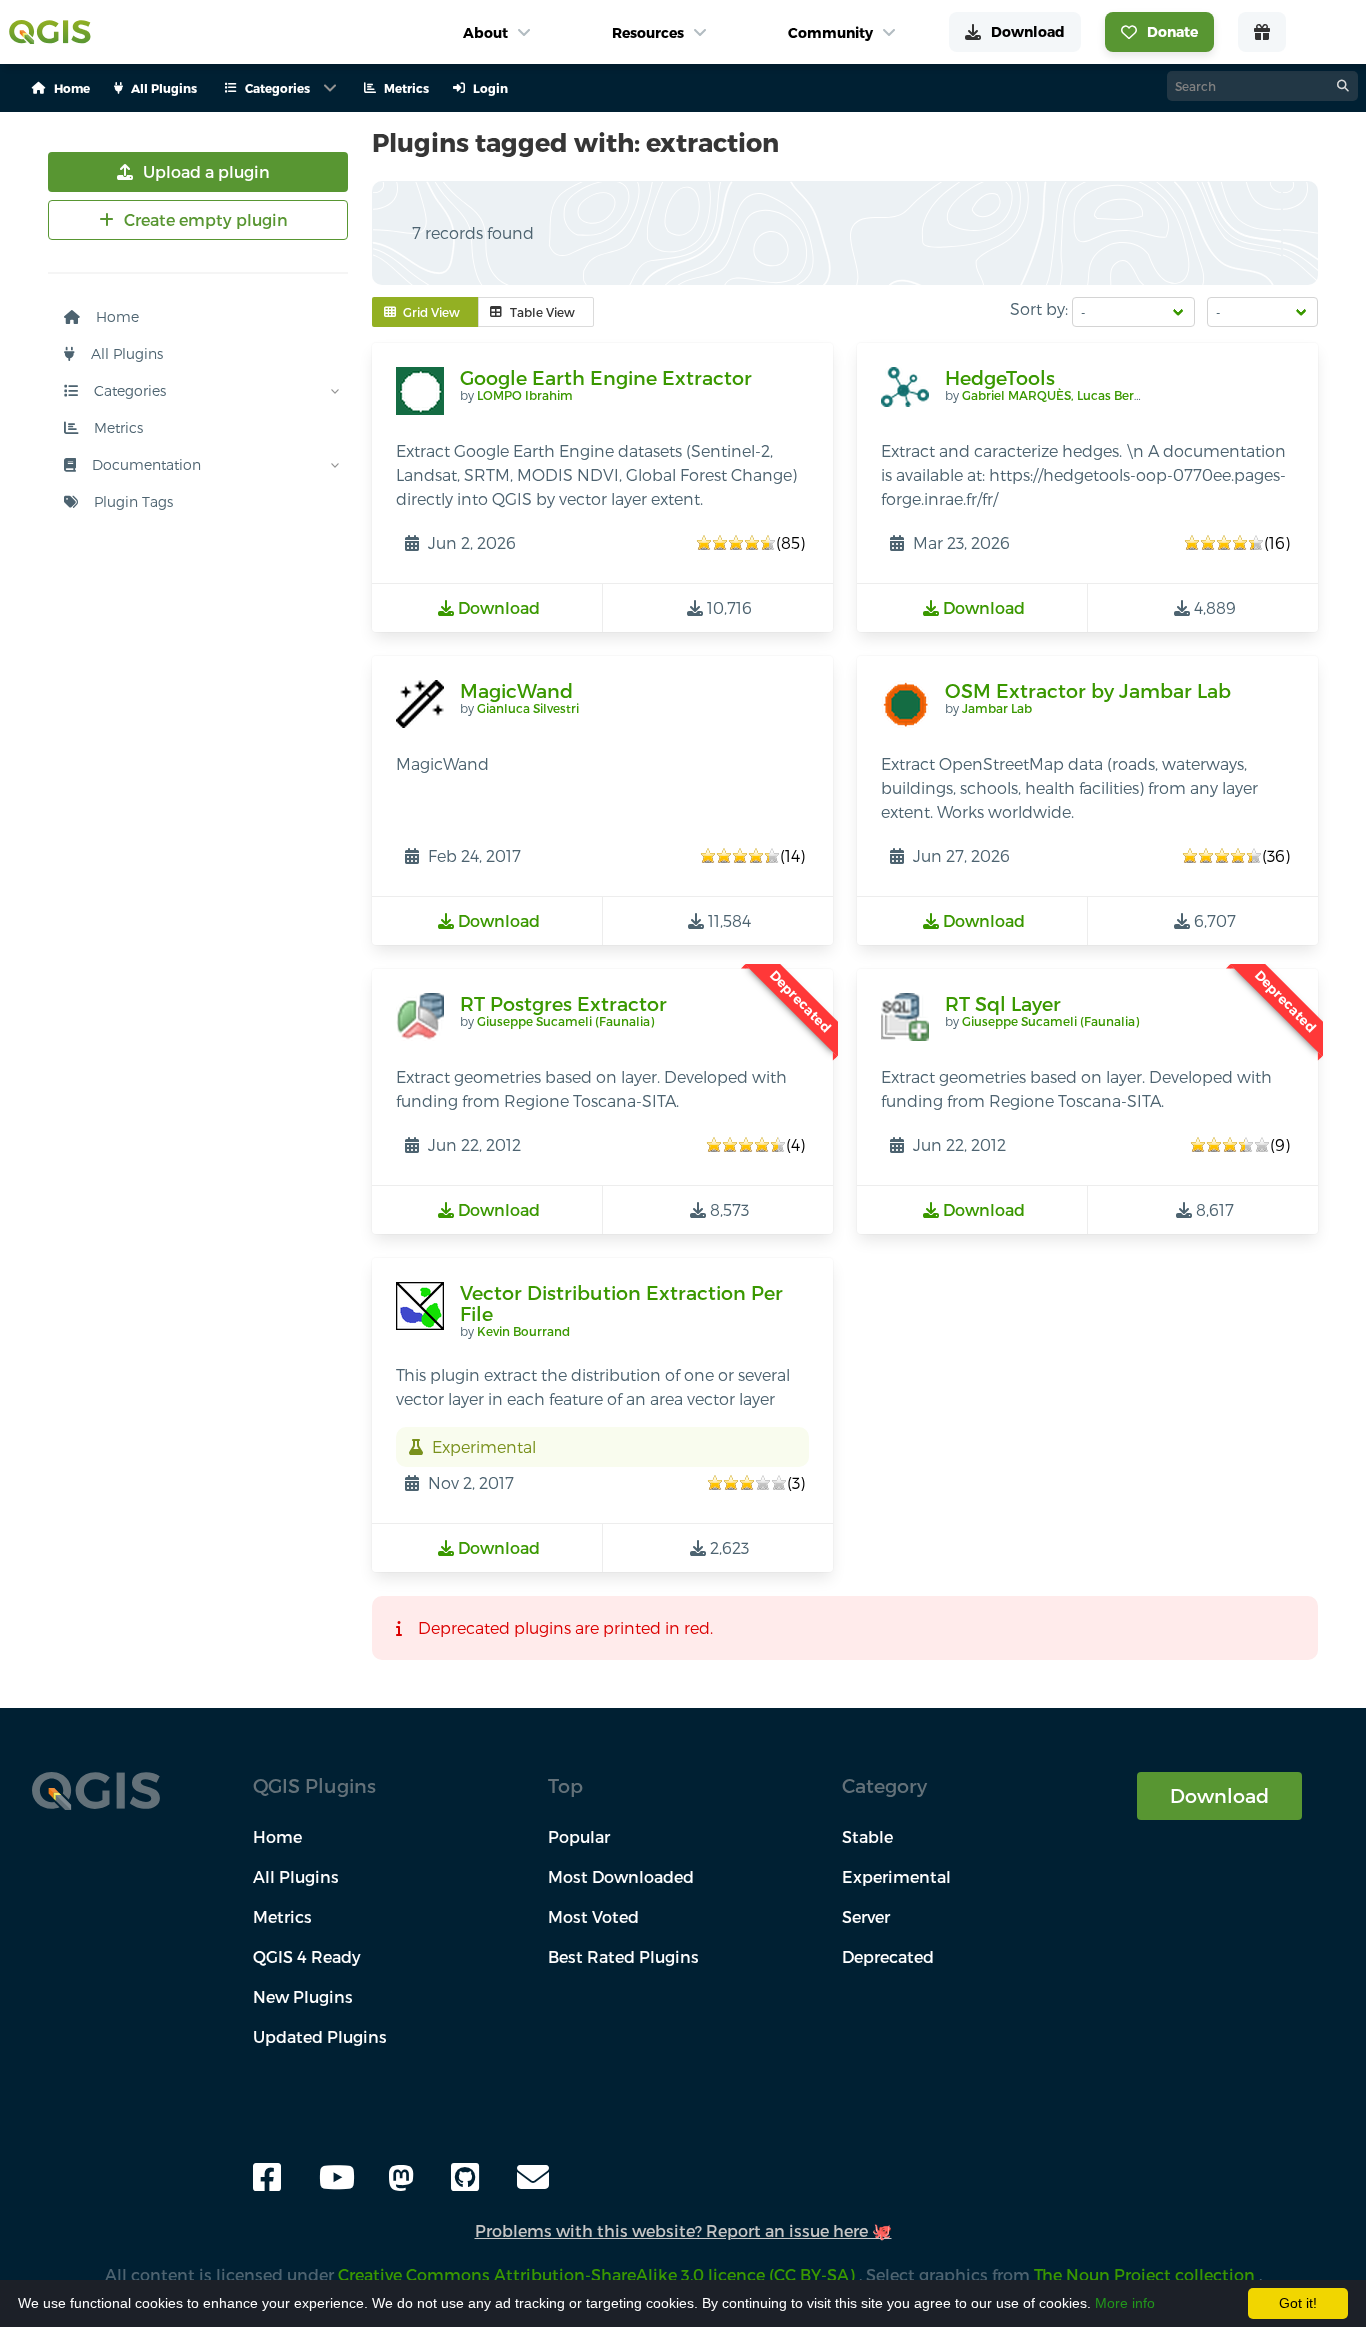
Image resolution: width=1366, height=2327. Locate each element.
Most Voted (593, 1916)
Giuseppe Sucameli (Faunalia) (565, 1021)
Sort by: (1039, 308)
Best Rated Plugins (623, 1956)
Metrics (116, 427)
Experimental (896, 1876)
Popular (579, 1836)
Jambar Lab (997, 708)
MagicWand (516, 690)
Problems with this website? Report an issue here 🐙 (683, 2230)
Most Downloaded (621, 1876)
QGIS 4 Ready (307, 1956)
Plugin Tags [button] (131, 501)
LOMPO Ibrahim (525, 395)
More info (1125, 2303)
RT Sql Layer (1003, 1003)
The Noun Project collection (1146, 2274)
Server (866, 1916)
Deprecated (888, 1956)
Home (115, 316)
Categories (128, 390)
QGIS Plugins (314, 1785)
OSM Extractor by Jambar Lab (1088, 690)
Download (1219, 1795)
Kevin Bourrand (523, 1331)
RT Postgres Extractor (563, 1003)
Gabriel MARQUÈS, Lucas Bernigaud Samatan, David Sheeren (1143, 395)
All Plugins (125, 353)
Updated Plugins (320, 2036)
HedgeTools (1000, 377)
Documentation (144, 464)
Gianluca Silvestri (528, 708)
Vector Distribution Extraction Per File (621, 1303)
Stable (867, 1836)
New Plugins (303, 1996)
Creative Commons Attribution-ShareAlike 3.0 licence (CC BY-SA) (598, 2274)
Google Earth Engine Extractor (606, 377)
